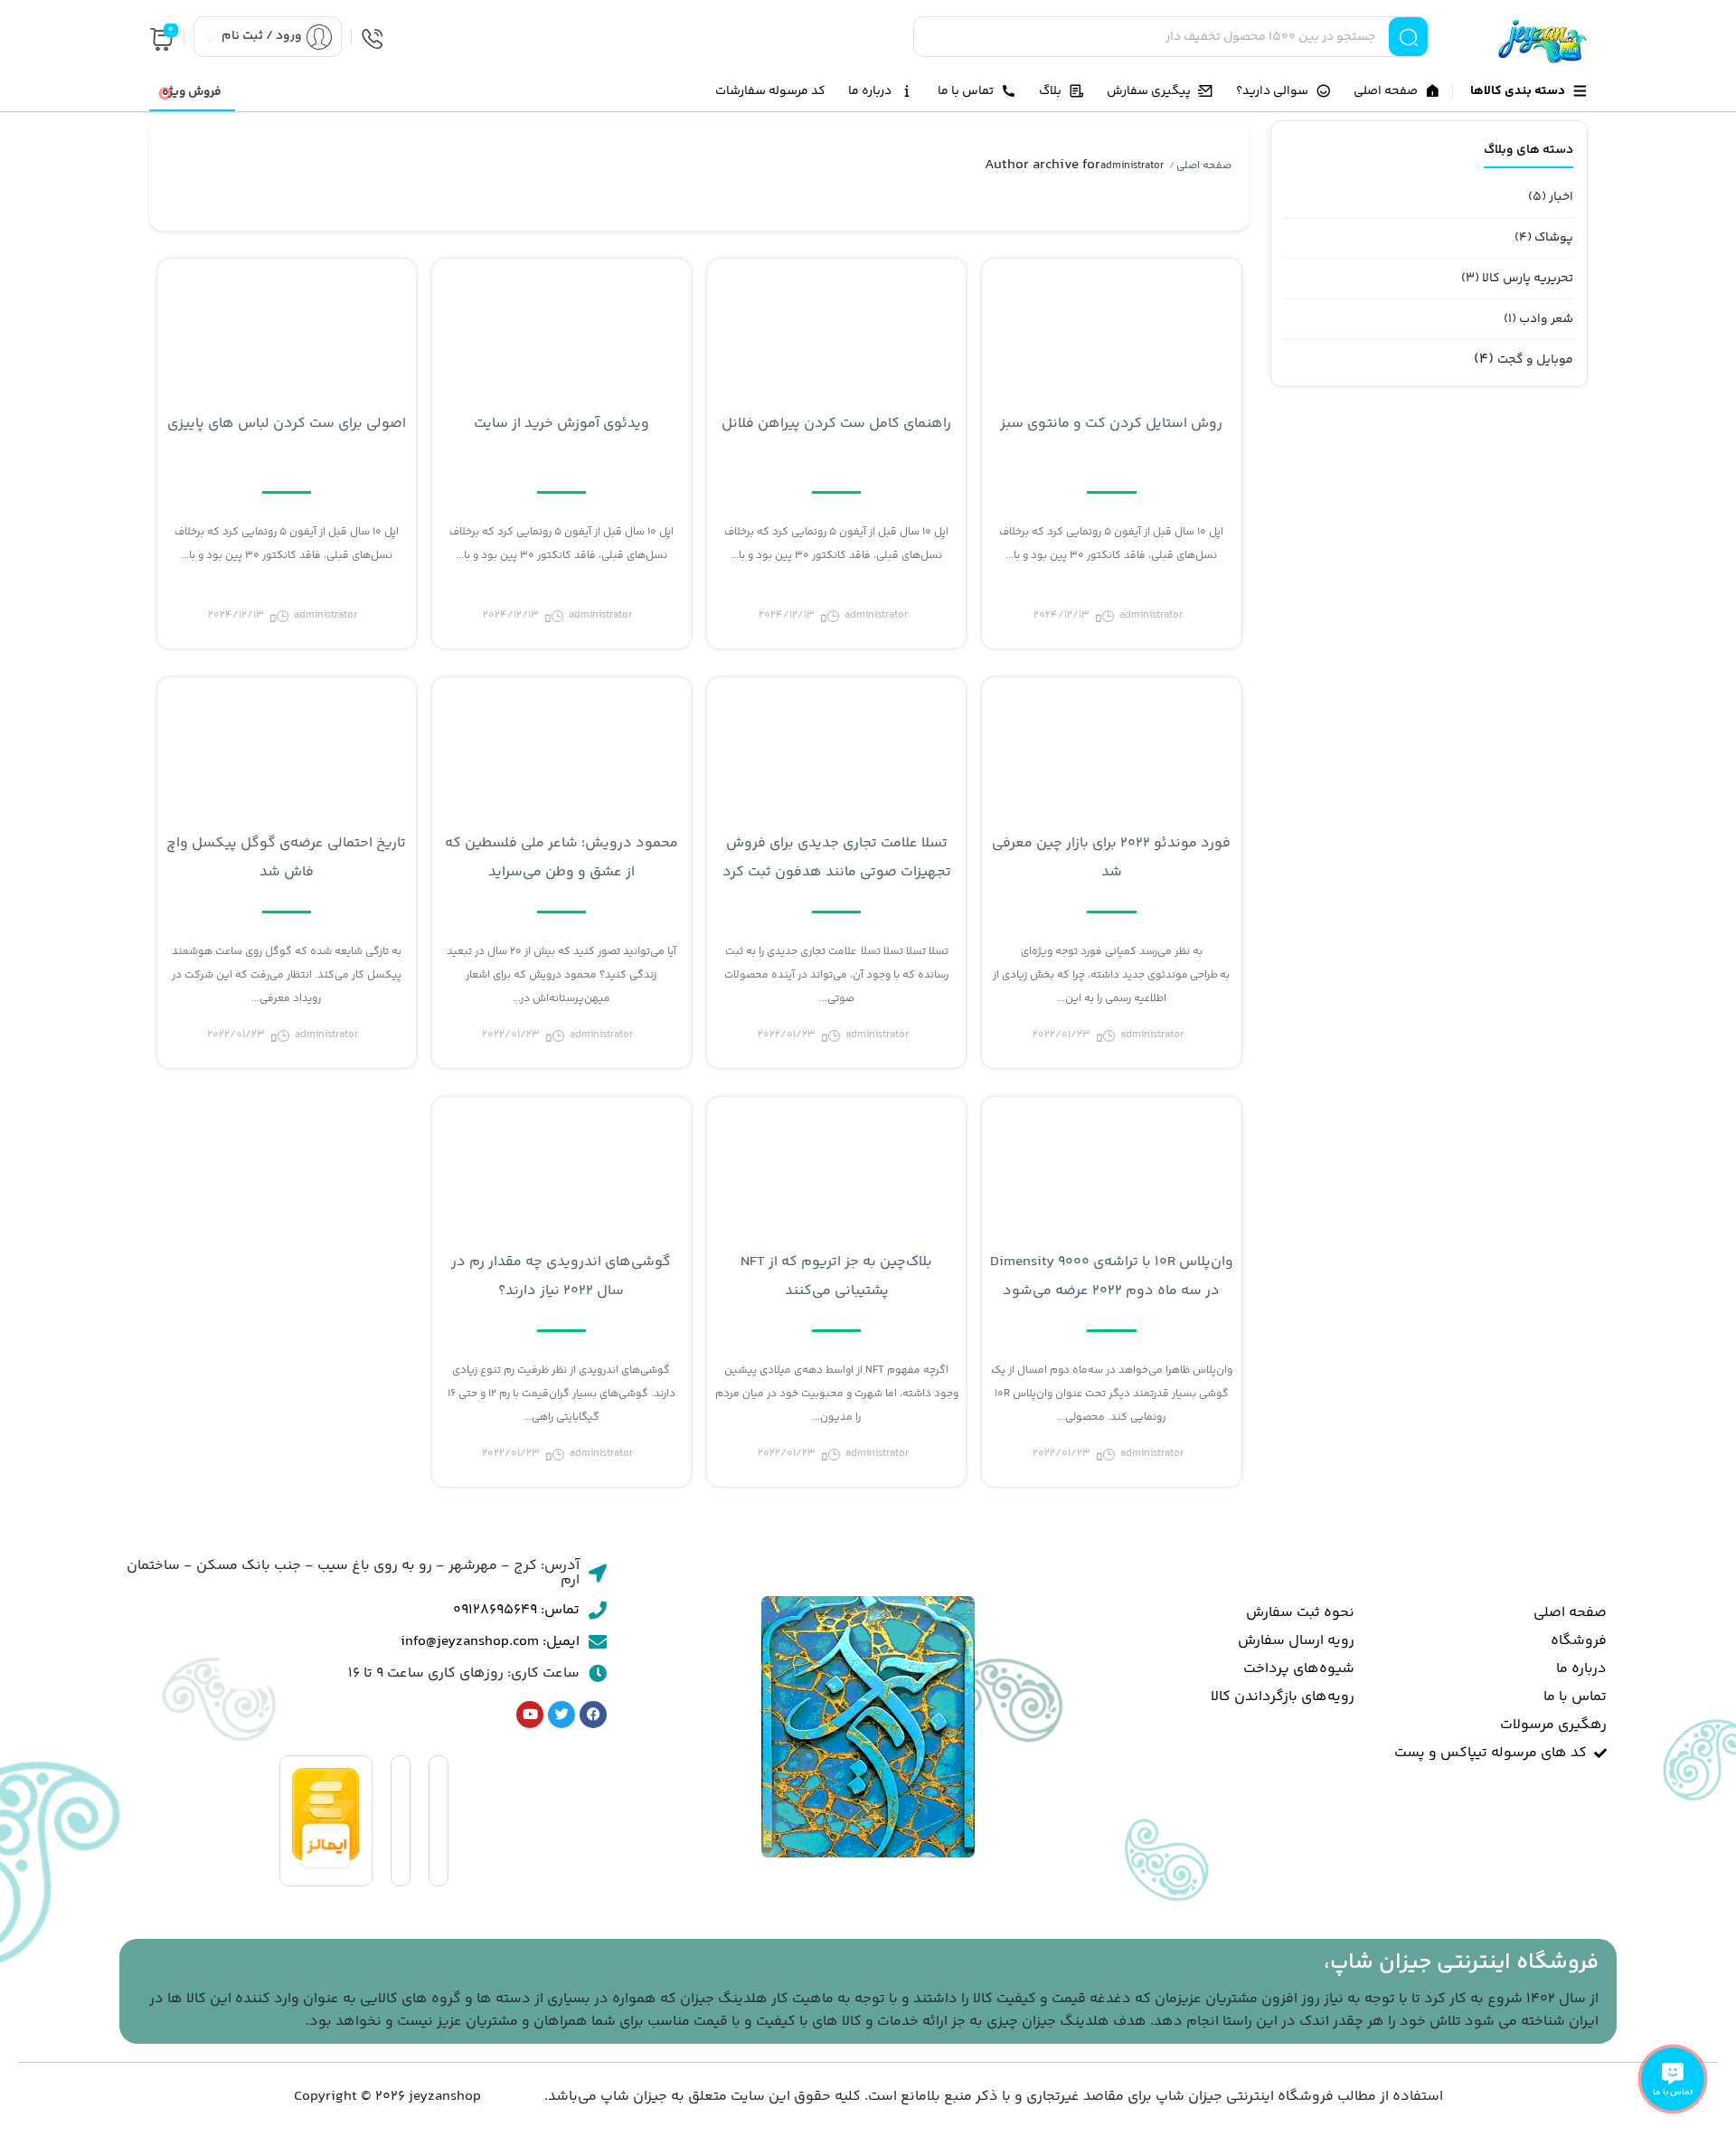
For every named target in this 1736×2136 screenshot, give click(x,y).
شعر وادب (1546, 319)
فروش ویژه (192, 92)
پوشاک (1554, 238)
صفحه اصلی (1204, 166)
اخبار (1561, 197)
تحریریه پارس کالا (1528, 279)
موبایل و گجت (1535, 360)
